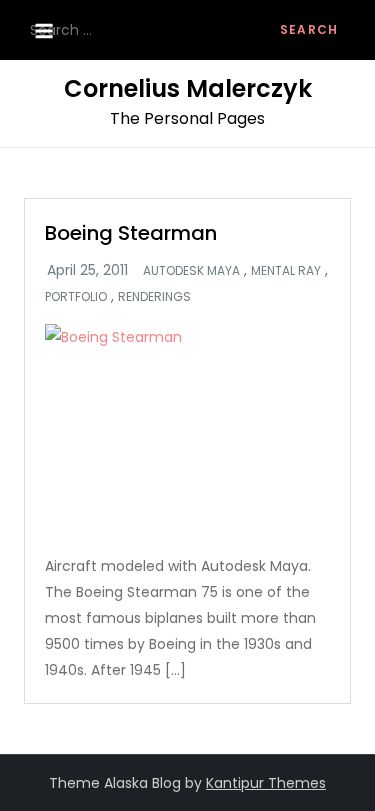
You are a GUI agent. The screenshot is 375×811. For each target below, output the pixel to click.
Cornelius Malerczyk (188, 88)
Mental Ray (286, 271)
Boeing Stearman (131, 233)
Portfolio (76, 297)
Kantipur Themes (266, 783)
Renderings (154, 297)
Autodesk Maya (191, 271)
